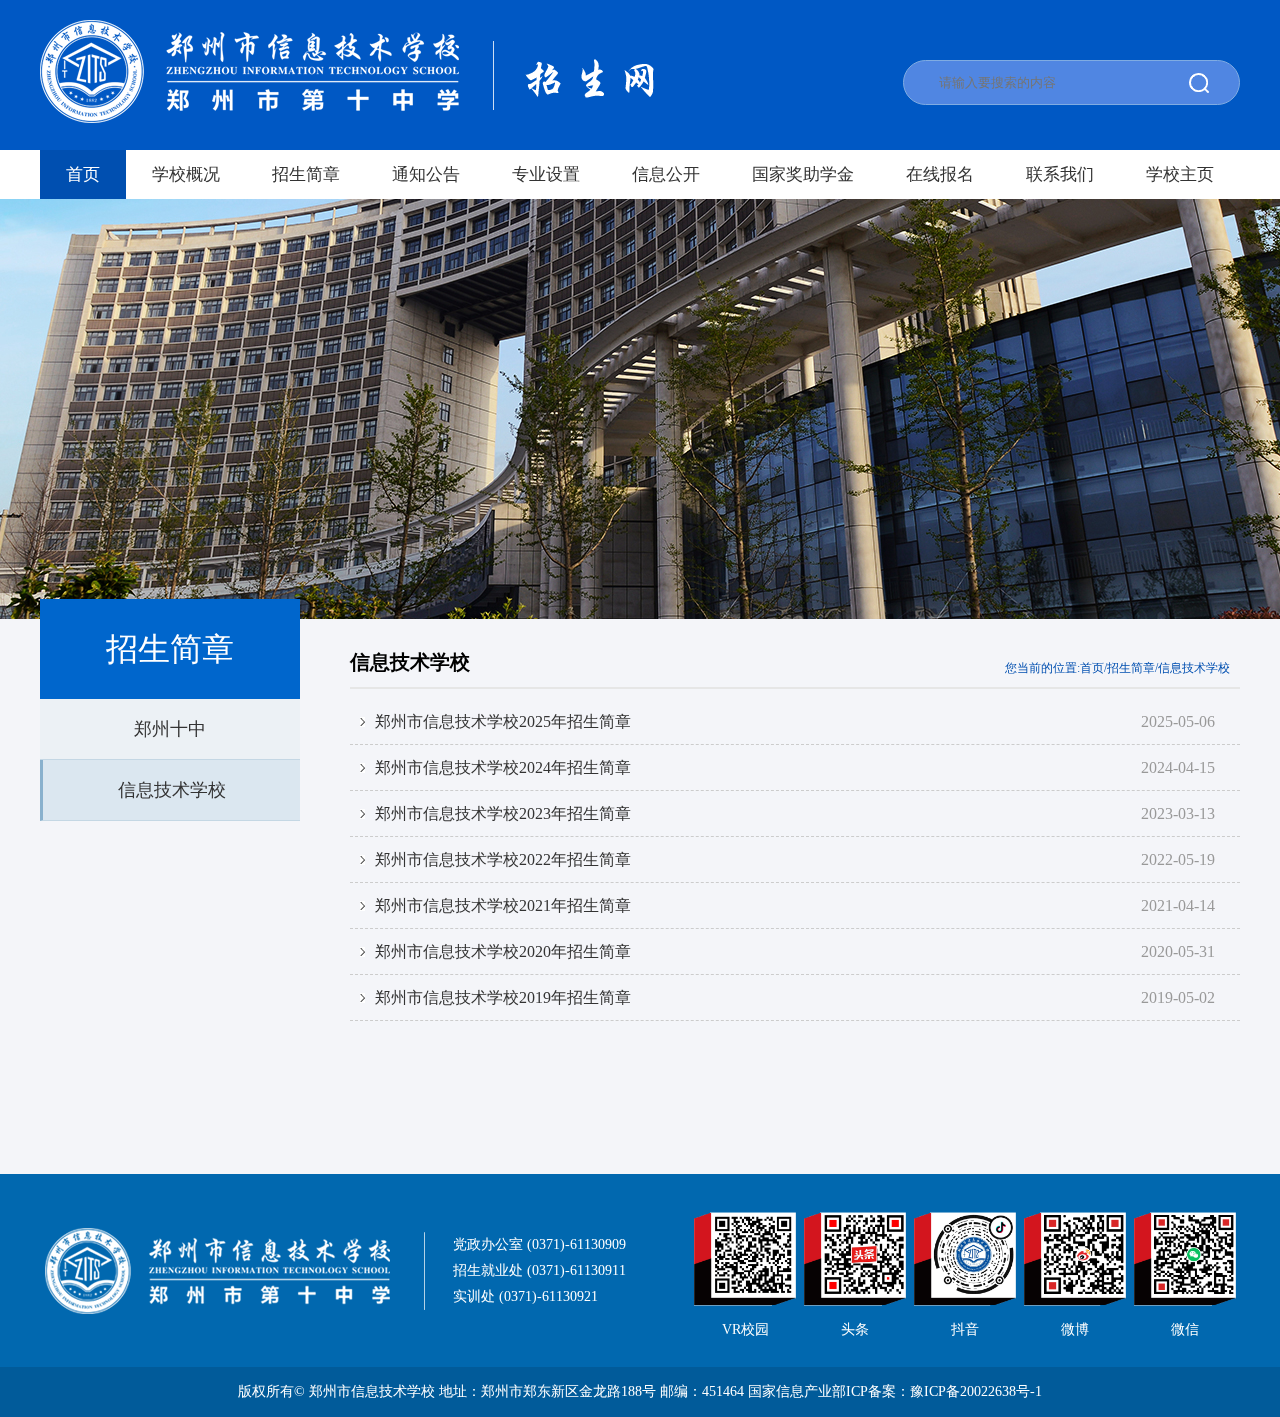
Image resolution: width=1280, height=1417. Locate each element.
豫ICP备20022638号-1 (976, 1391)
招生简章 (306, 174)
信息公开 (666, 174)
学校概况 (186, 174)
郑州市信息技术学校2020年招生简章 (503, 951)
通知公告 (426, 174)
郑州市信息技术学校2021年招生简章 (503, 905)
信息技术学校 (172, 790)
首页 (83, 174)
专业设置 (546, 174)
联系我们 (1060, 174)
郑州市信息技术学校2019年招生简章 (503, 997)
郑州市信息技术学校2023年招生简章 (503, 813)
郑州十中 (170, 729)
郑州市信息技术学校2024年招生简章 (503, 767)
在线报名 (940, 174)
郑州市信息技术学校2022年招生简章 (503, 859)
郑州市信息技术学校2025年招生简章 (503, 721)
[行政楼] (640, 409)
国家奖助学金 (803, 174)
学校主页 (1180, 174)
